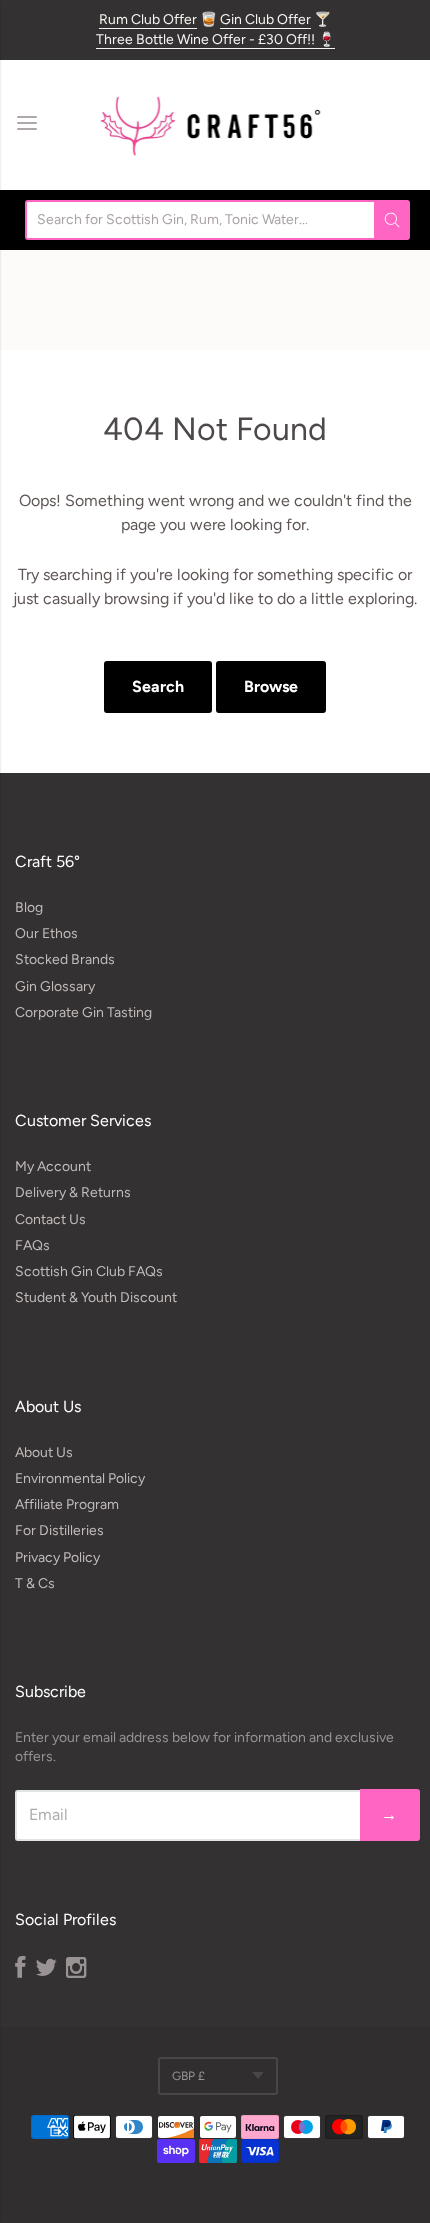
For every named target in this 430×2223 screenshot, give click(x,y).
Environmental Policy (80, 1478)
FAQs (32, 1245)
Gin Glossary (55, 986)
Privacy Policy (57, 1557)
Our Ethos (46, 933)
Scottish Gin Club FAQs (89, 1271)
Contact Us (50, 1219)
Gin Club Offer (265, 19)
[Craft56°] (210, 125)
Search (158, 686)
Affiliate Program (67, 1504)
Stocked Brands (65, 959)
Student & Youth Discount (96, 1297)
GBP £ (188, 2076)
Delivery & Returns (73, 1192)
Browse (271, 686)
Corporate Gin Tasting (83, 1012)
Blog (29, 907)
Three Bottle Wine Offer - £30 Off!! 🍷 (215, 39)
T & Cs (35, 1583)
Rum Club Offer (148, 19)
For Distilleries (59, 1530)
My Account (53, 1166)
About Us (44, 1452)
